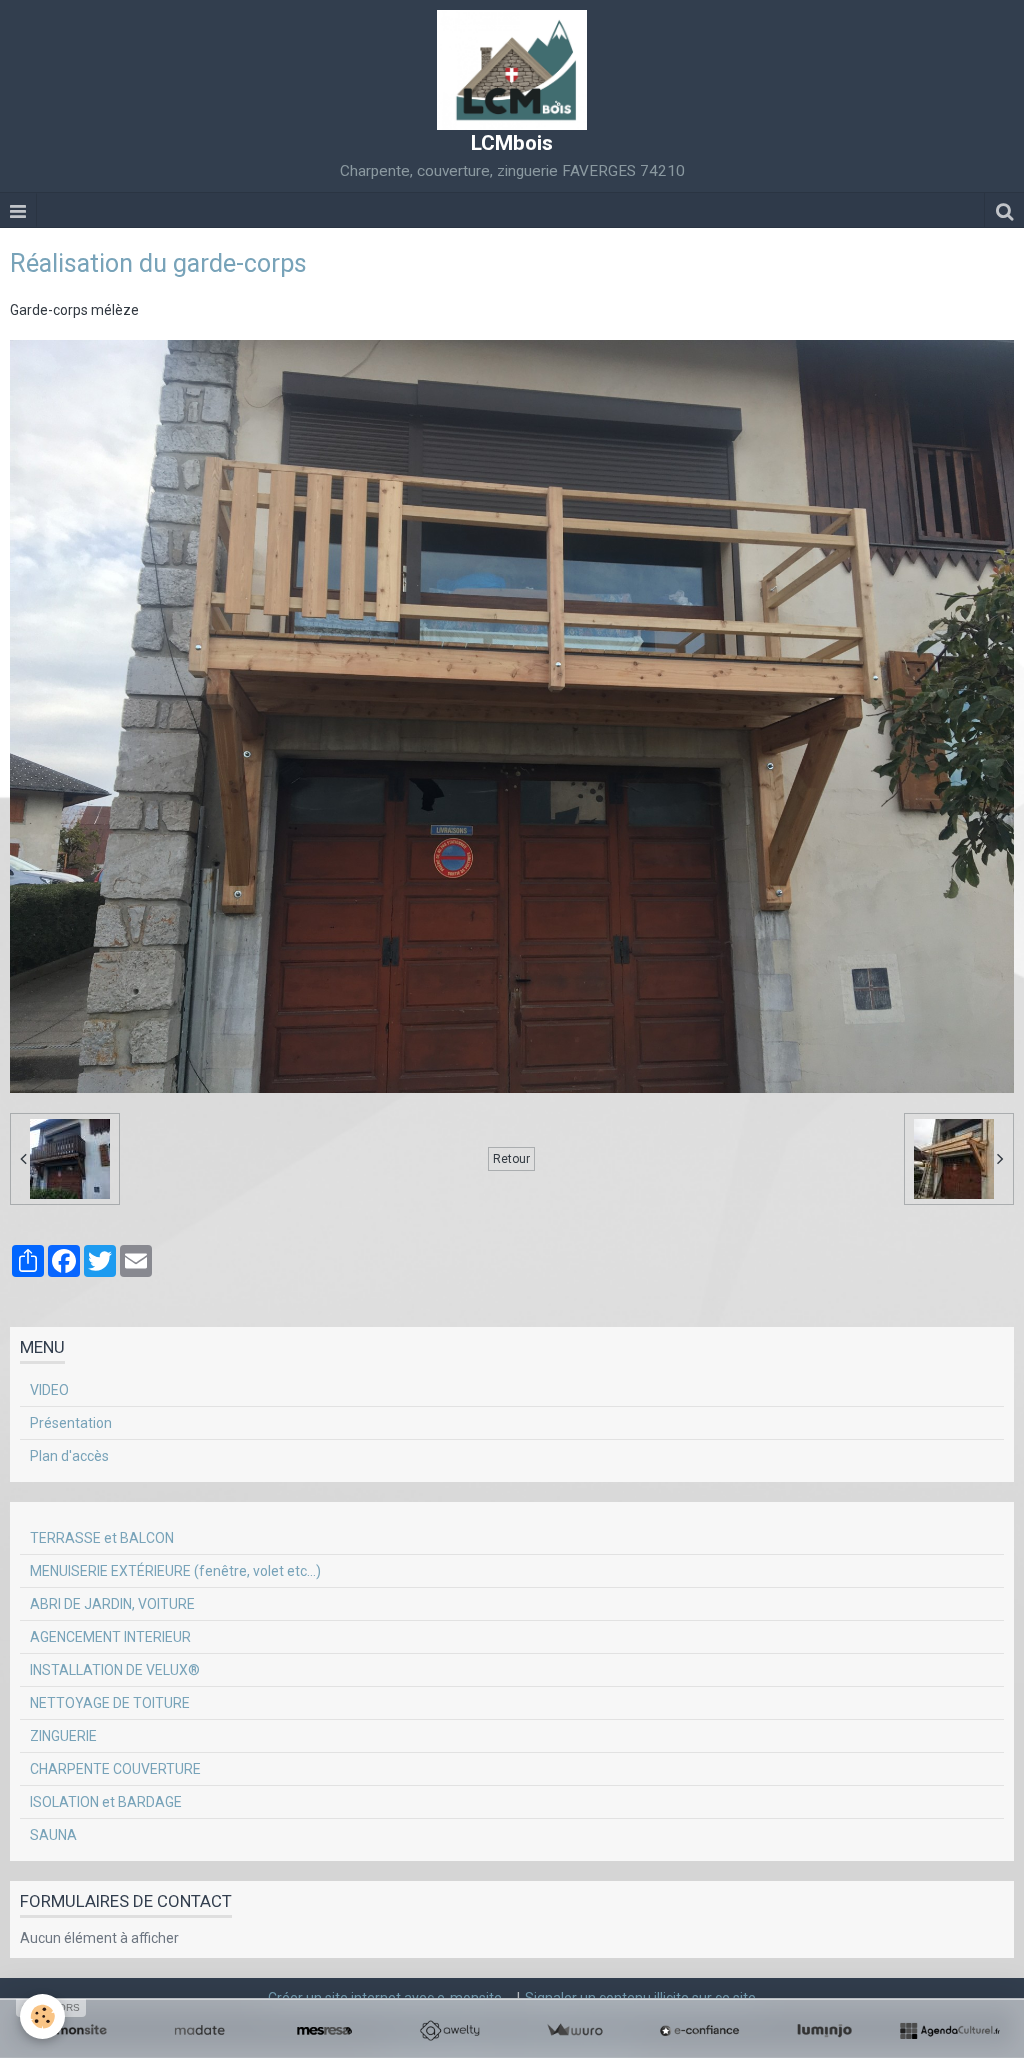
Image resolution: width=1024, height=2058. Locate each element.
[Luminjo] (824, 2031)
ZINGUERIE (63, 1736)
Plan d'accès (69, 1456)
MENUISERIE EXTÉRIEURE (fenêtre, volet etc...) (175, 1571)
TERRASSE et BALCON (102, 1538)
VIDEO (49, 1390)
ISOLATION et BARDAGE (106, 1802)
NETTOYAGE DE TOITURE (110, 1703)
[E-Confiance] (699, 2031)
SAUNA (53, 1835)
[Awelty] (449, 2031)
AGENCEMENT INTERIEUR (110, 1637)
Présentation (71, 1423)
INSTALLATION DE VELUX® (115, 1670)
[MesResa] (324, 2031)
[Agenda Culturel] (949, 2031)
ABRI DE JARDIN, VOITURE (112, 1604)
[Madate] (199, 2031)
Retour (511, 1159)
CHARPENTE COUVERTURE (115, 1769)
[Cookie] (42, 2016)
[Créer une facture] (574, 2031)
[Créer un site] (74, 2031)
